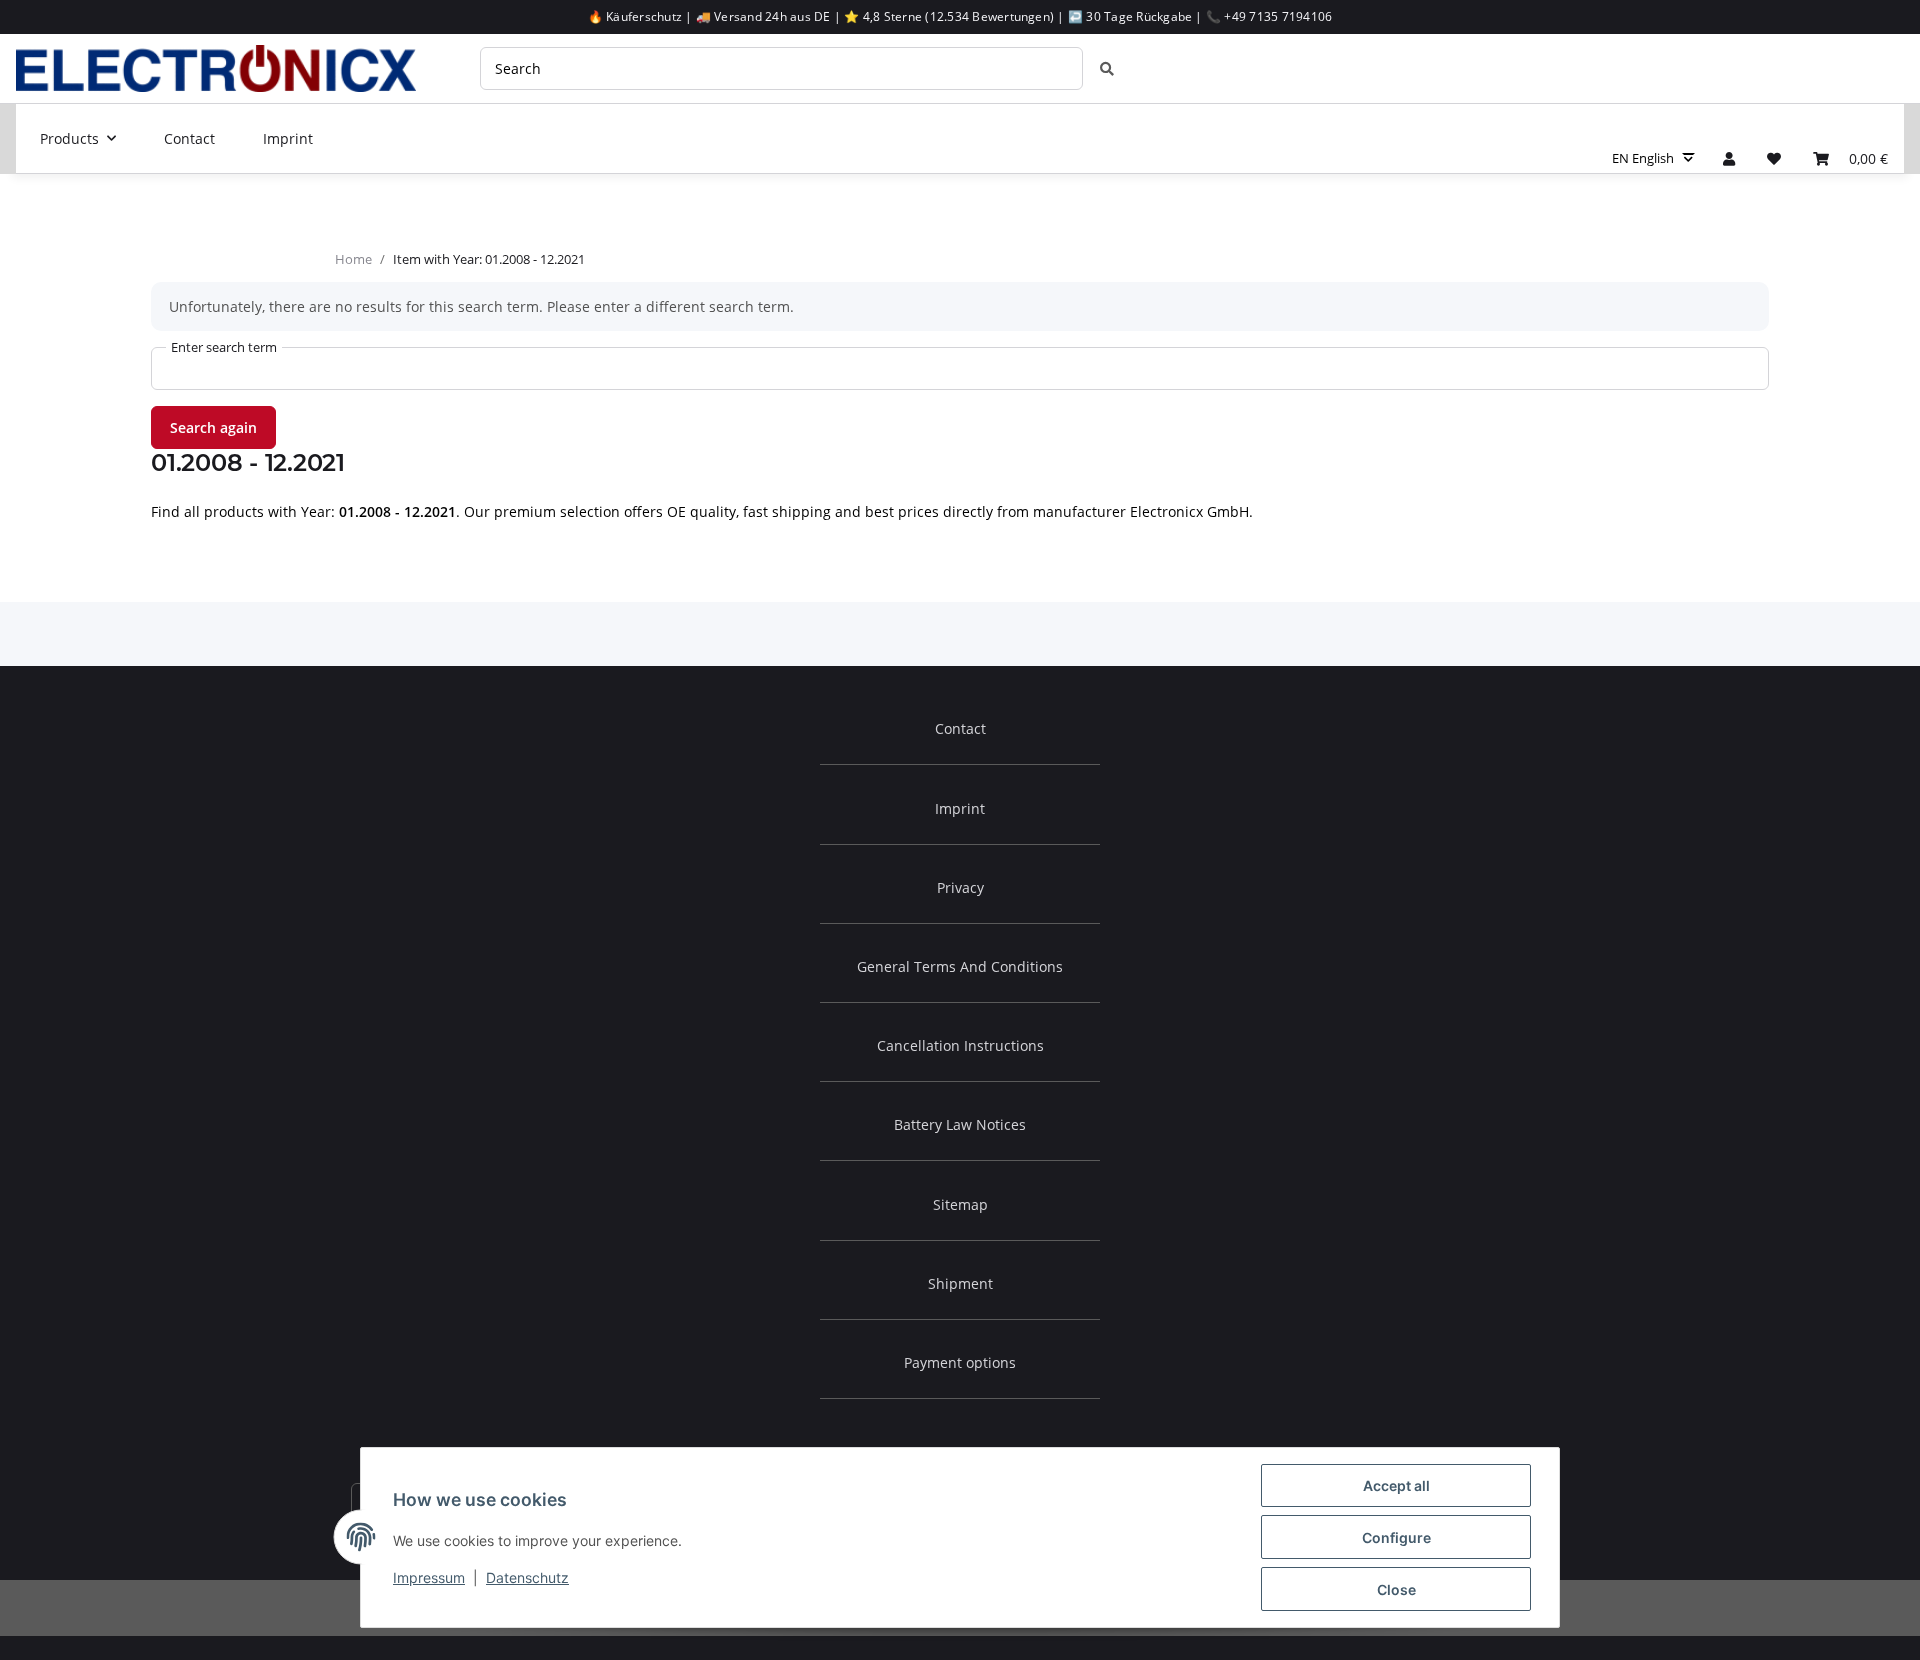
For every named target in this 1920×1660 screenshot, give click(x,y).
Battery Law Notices (960, 1124)
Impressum (429, 1577)
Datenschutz (527, 1577)
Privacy (960, 887)
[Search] (1107, 68)
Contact (189, 138)
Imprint (288, 138)
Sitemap (960, 1204)
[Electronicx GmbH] (216, 68)
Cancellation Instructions (960, 1045)
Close (1396, 1589)
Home (353, 259)
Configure (1396, 1537)
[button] (1729, 158)
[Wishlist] (1774, 158)
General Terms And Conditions (960, 966)
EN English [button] (1643, 158)
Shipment (960, 1283)
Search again (213, 427)
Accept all (1396, 1485)
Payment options (960, 1362)
